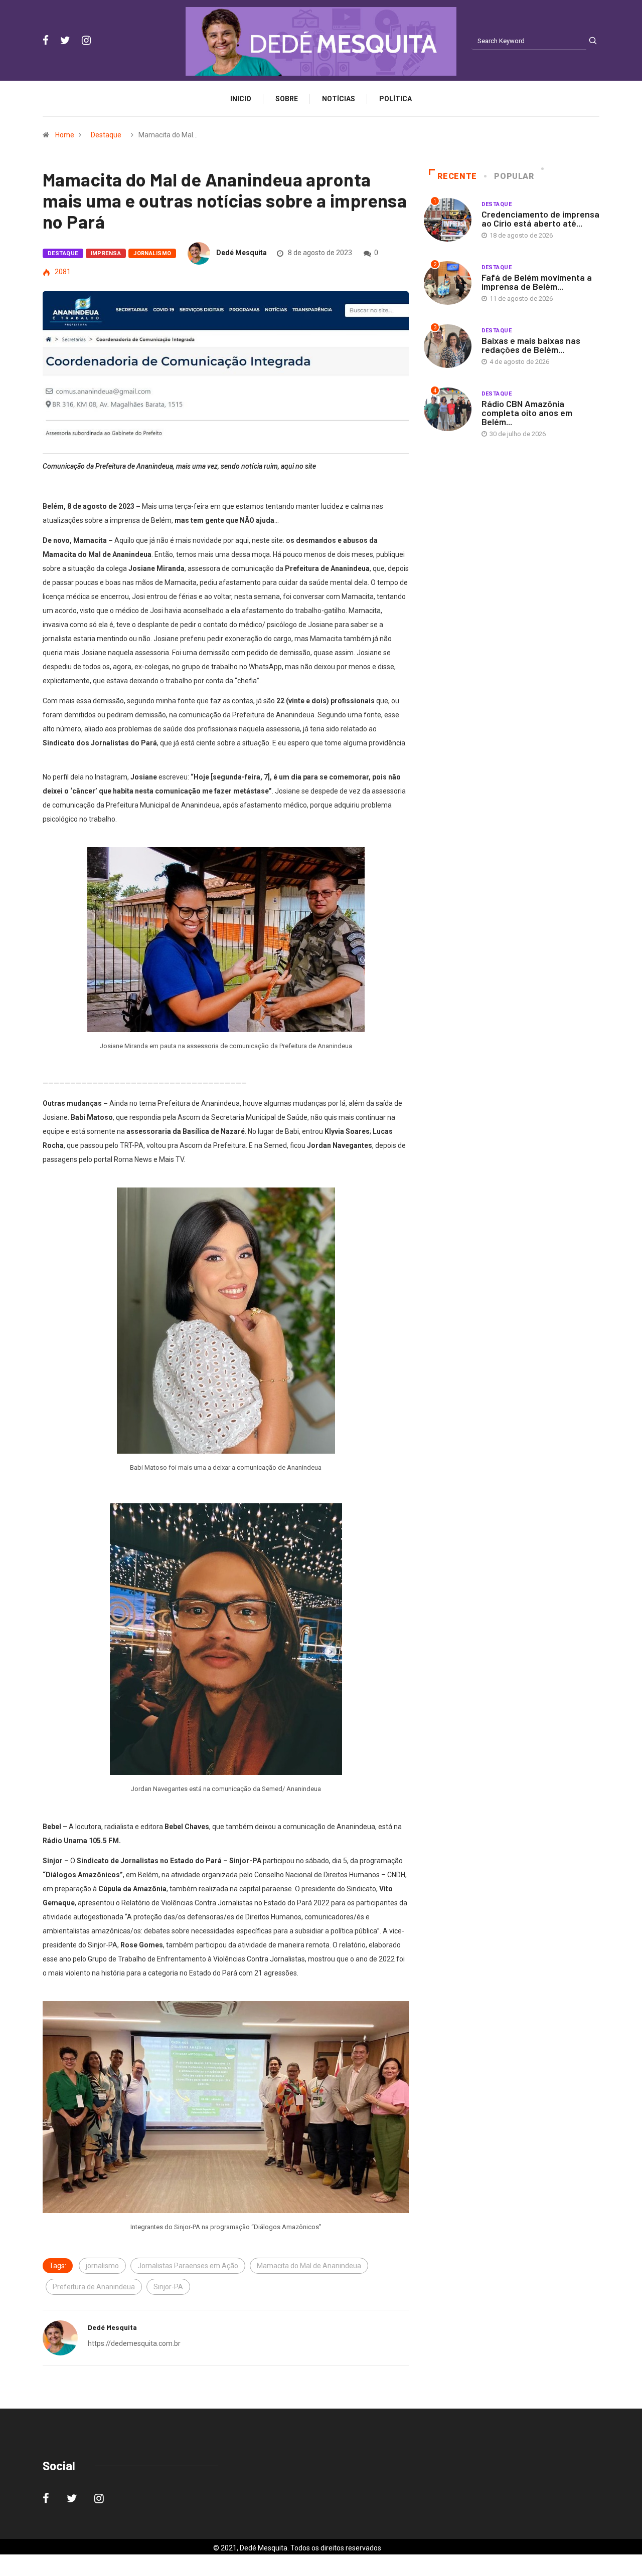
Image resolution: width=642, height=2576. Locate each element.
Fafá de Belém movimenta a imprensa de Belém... (537, 282)
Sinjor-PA (168, 2287)
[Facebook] (46, 41)
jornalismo (102, 2266)
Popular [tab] (514, 176)
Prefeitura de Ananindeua (94, 2287)
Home (65, 135)
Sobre (287, 99)
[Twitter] (65, 41)
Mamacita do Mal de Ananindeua (309, 2266)
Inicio (241, 99)
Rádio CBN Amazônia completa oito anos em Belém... (527, 413)
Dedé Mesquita (242, 253)
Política (395, 99)
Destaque (106, 135)
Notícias (339, 99)
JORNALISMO (152, 253)
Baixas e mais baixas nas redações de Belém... (531, 345)
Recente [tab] (457, 176)
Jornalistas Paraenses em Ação (188, 2266)
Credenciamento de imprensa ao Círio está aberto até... (540, 219)
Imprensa (106, 253)
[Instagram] (86, 41)
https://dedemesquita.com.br (134, 2343)
